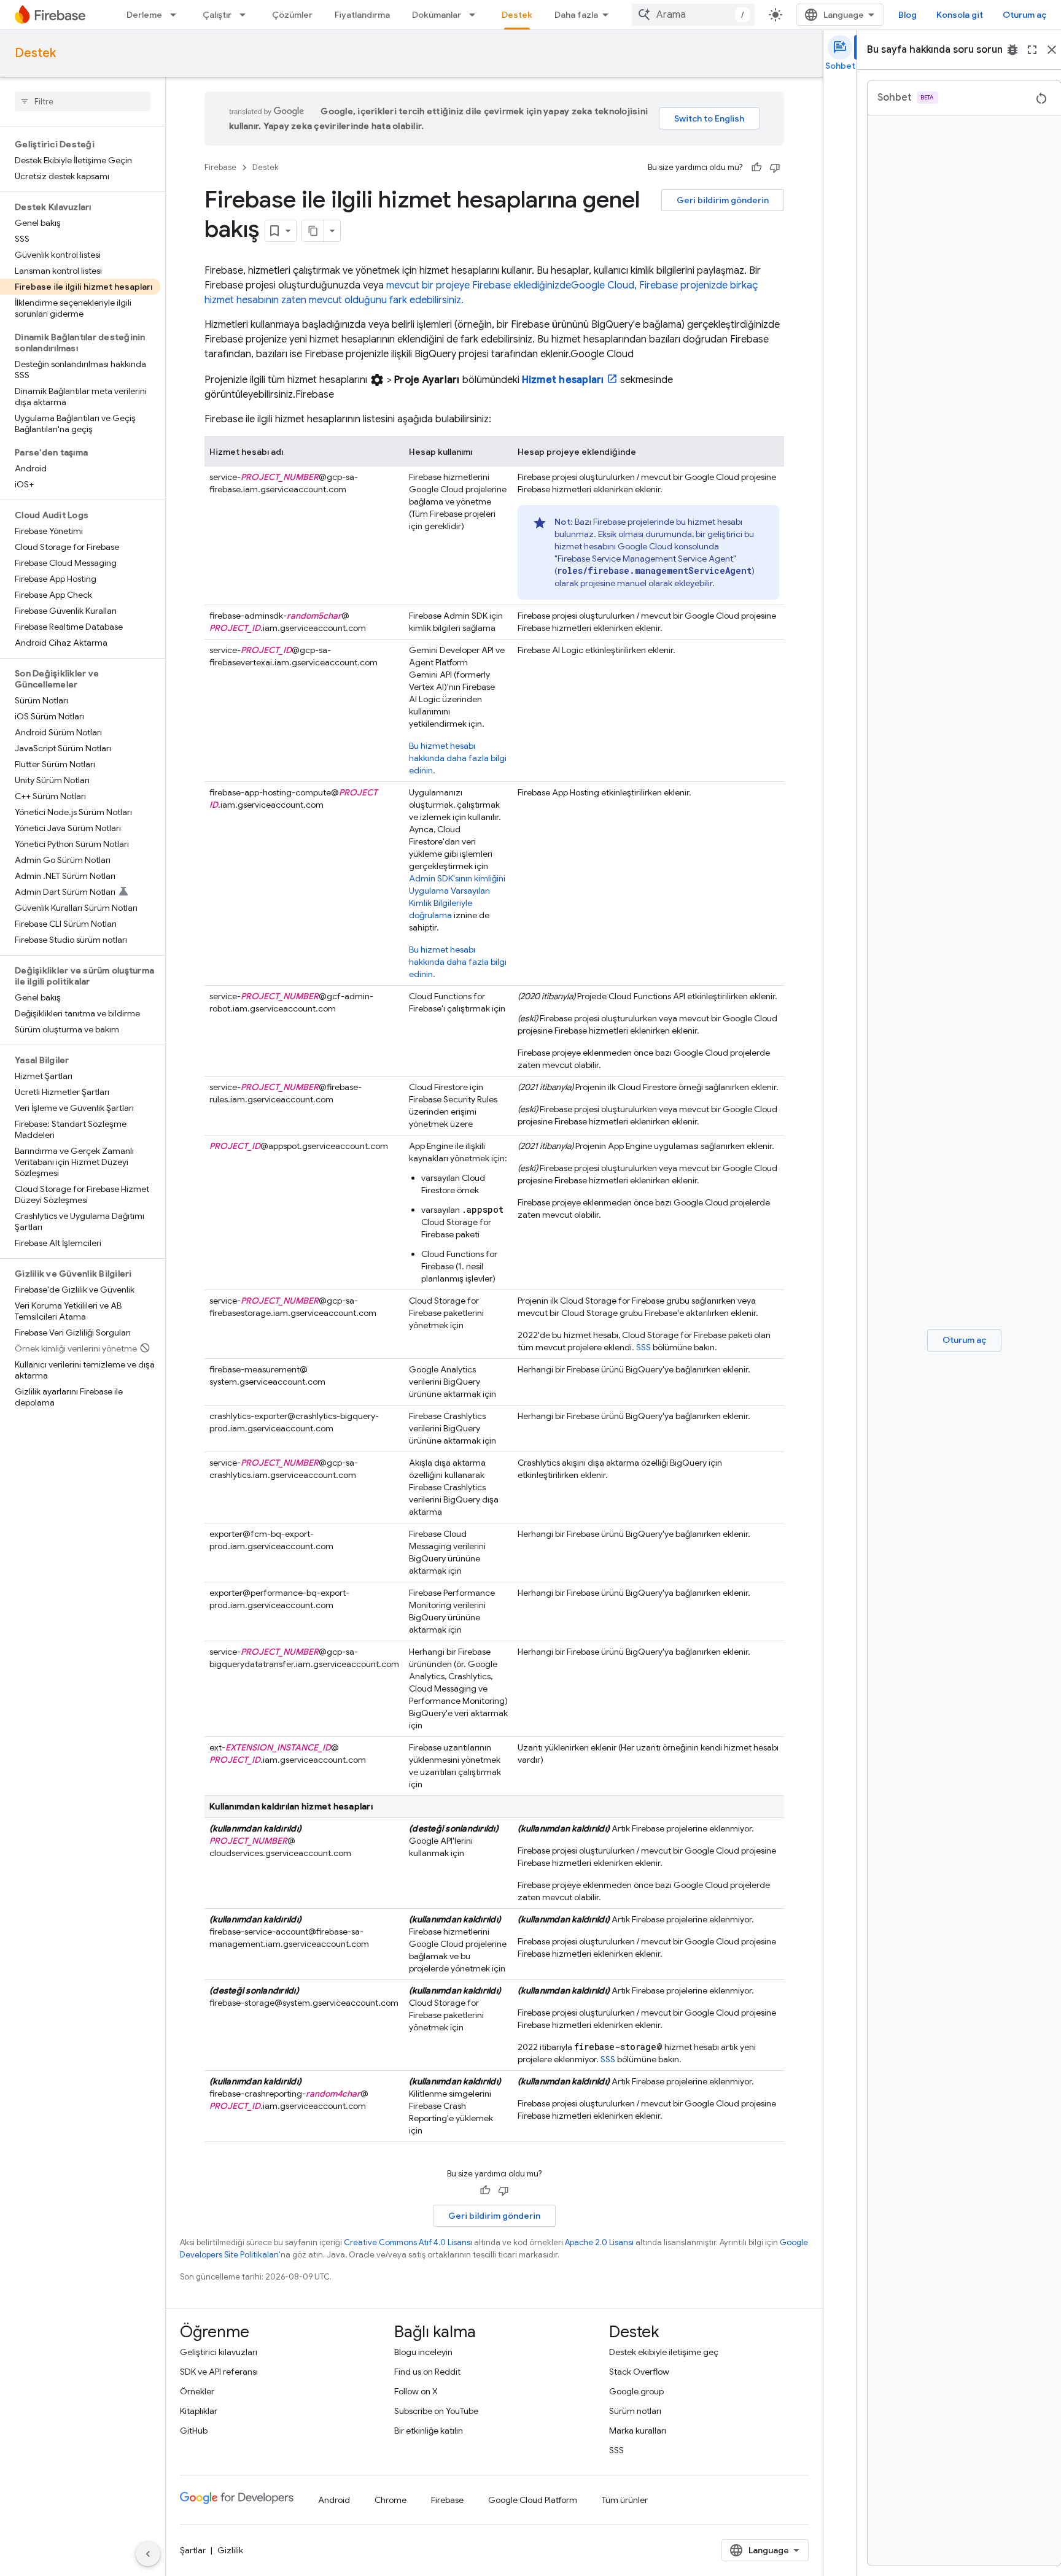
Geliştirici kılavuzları (219, 2352)
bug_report (1012, 50)
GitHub (194, 2431)
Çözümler (292, 15)
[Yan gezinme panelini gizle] (148, 2554)
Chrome (391, 2500)
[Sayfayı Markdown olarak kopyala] (313, 231)
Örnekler (197, 2391)
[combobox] (693, 15)
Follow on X (416, 2391)
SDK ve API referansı (219, 2372)
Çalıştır (217, 15)
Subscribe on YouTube (436, 2411)
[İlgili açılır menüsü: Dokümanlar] (476, 15)
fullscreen (1032, 50)
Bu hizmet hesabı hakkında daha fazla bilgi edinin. (458, 758)
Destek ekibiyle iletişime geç (664, 2352)
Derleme (144, 15)
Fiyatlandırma (362, 15)
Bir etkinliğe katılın (429, 2431)
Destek (517, 15)
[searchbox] (83, 101)
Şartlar (193, 2550)
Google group (636, 2391)
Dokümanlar (437, 15)
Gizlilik (230, 2550)
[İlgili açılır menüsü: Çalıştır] (246, 15)
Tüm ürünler (625, 2500)
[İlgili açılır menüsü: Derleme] (177, 15)
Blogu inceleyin (423, 2352)
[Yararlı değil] (775, 168)
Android (334, 2500)
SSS (643, 1347)
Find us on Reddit (427, 2372)
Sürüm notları (635, 2411)
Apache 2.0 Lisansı (599, 2242)
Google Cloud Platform (533, 2500)
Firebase (220, 167)
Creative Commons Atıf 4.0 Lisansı (408, 2242)
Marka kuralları (638, 2431)
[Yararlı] (756, 168)
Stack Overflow (639, 2372)
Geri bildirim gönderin (723, 200)
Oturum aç (1024, 15)
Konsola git (960, 15)
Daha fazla (576, 15)
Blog (907, 15)
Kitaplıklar (199, 2411)
